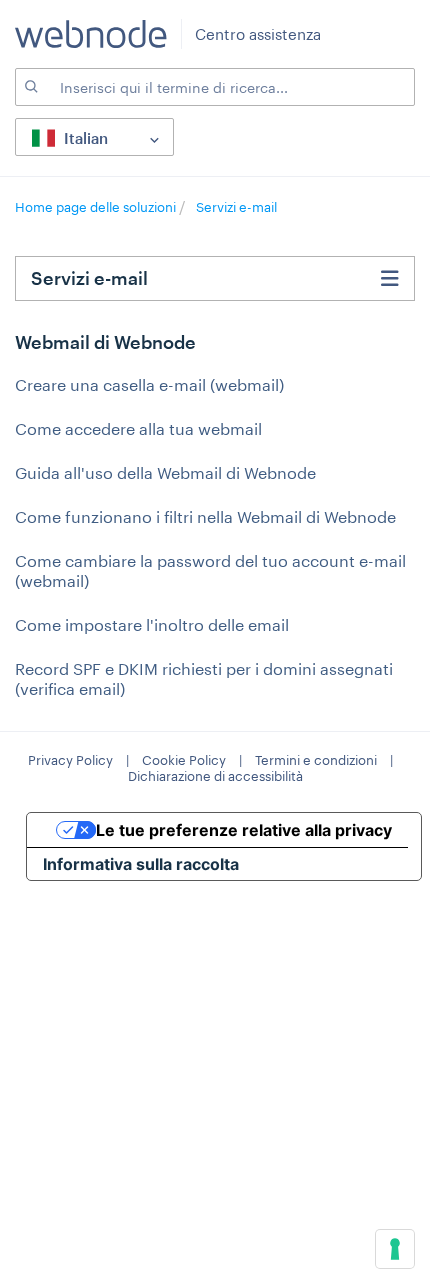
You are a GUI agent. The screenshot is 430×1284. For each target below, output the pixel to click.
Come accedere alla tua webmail (138, 428)
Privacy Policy (70, 760)
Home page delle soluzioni (97, 207)
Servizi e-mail (236, 207)
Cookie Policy (184, 760)
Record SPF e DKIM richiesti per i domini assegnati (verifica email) (204, 678)
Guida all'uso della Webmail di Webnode (165, 472)
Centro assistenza (258, 34)
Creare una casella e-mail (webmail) (149, 384)
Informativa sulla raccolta (141, 864)
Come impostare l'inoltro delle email (152, 624)
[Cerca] (30, 87)
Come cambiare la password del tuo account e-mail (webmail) (210, 570)
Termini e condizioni (316, 760)
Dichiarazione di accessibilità (215, 776)
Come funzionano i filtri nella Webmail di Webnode (205, 516)
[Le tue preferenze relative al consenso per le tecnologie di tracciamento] (395, 1249)
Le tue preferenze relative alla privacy (244, 830)
